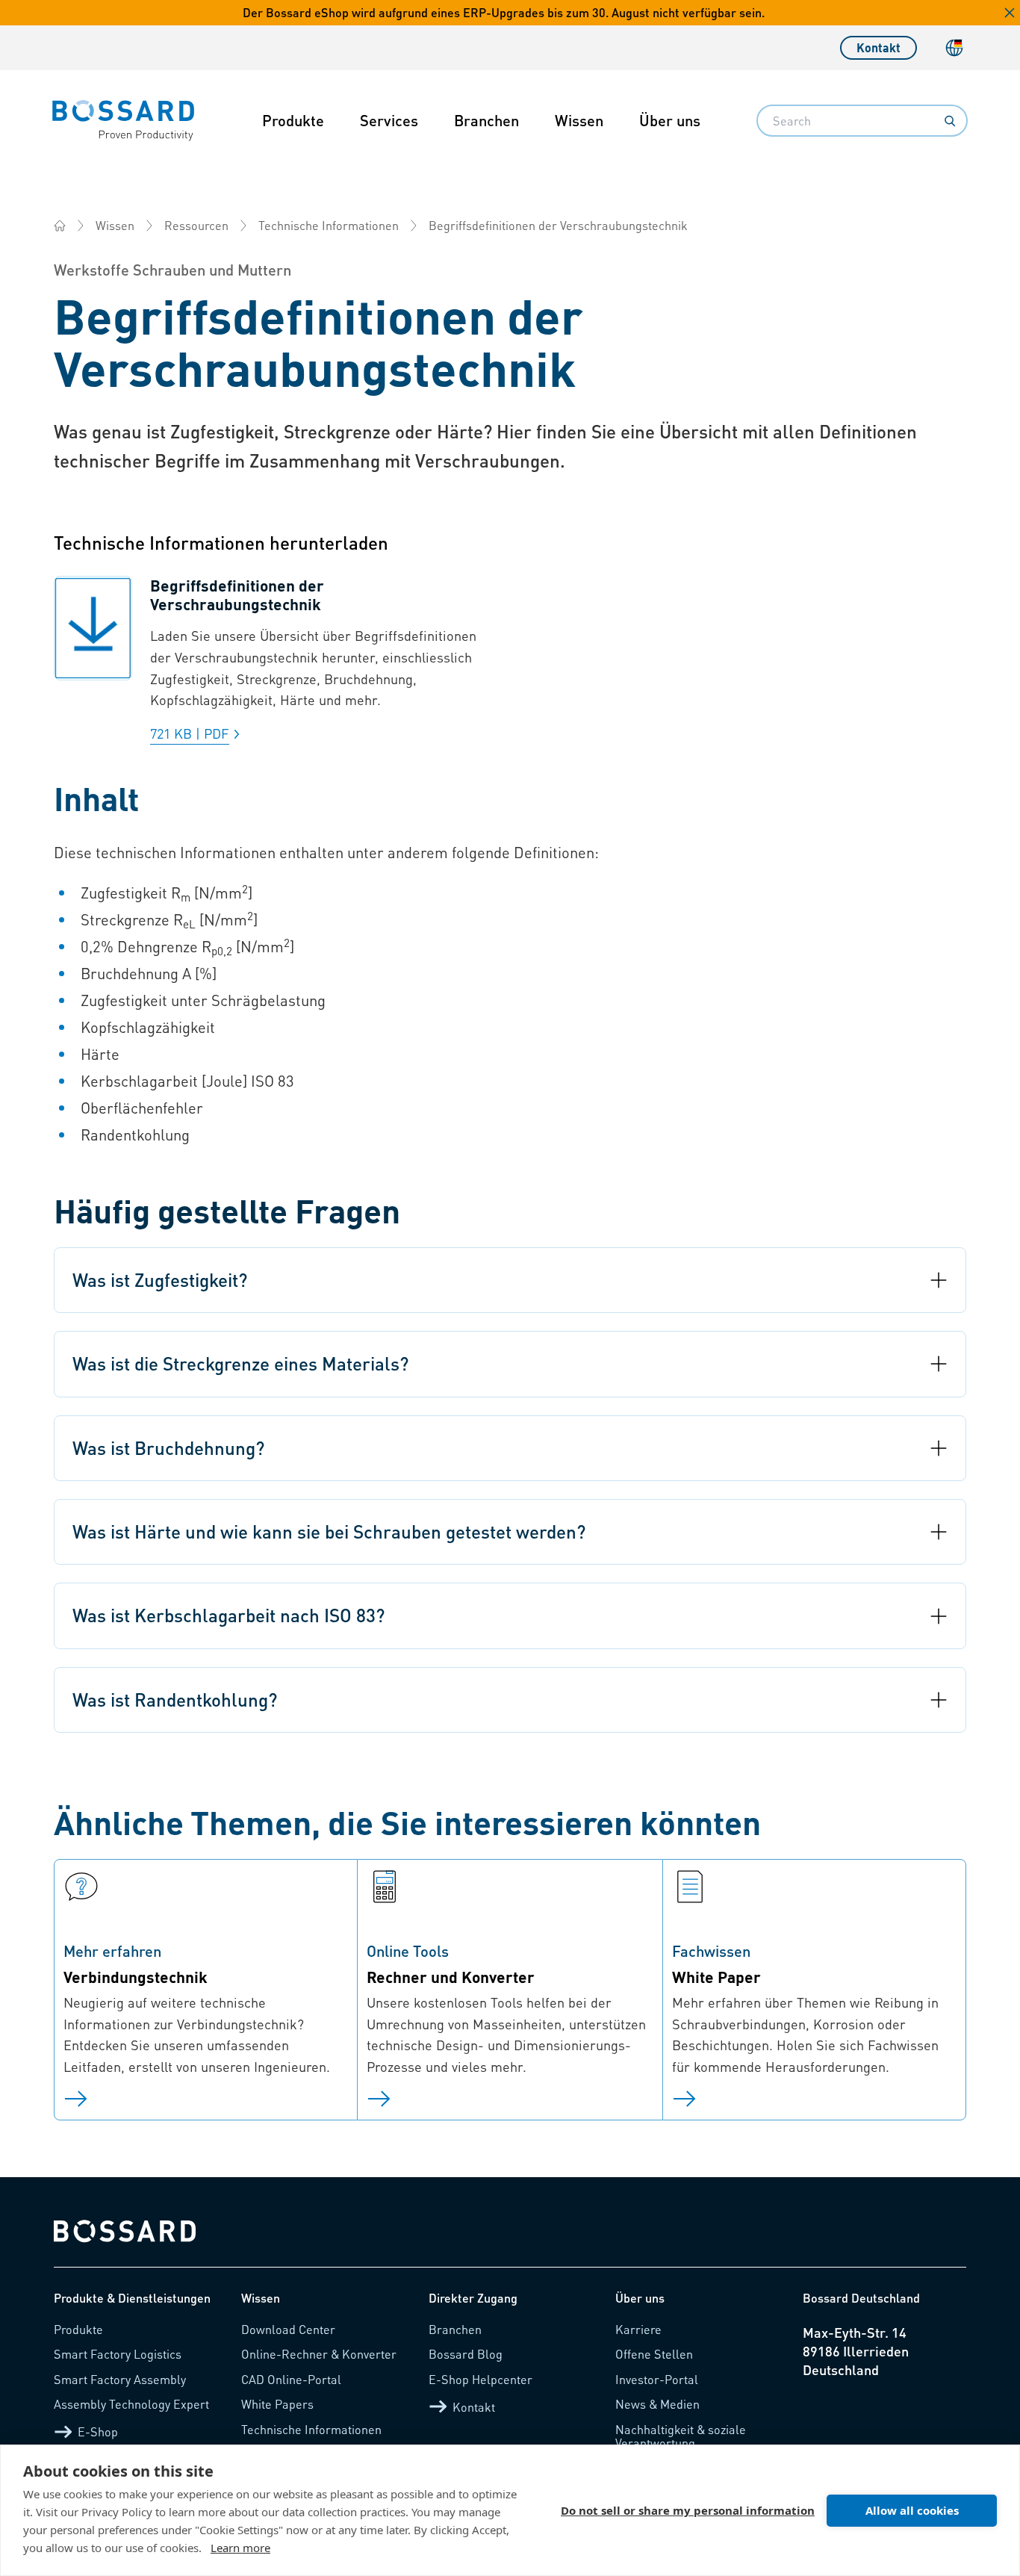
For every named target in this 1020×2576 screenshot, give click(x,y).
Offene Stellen (654, 2354)
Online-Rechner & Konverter (319, 2354)
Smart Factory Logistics (118, 2354)
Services (389, 120)
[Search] (950, 121)
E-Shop (98, 2431)
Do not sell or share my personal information (688, 2510)
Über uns (670, 120)
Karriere (638, 2329)
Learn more (240, 2548)
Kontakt (878, 47)
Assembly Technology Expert (131, 2404)
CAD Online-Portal (291, 2379)
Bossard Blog (466, 2354)
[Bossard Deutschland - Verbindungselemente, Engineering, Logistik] (60, 226)
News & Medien (657, 2404)
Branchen (486, 120)
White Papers (277, 2404)
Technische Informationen (329, 225)
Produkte (293, 120)
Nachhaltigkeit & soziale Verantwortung (681, 2436)
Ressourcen (196, 225)
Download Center (288, 2329)
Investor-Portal (657, 2379)
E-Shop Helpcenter (481, 2379)
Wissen (579, 120)
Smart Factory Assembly (120, 2379)
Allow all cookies (912, 2510)
